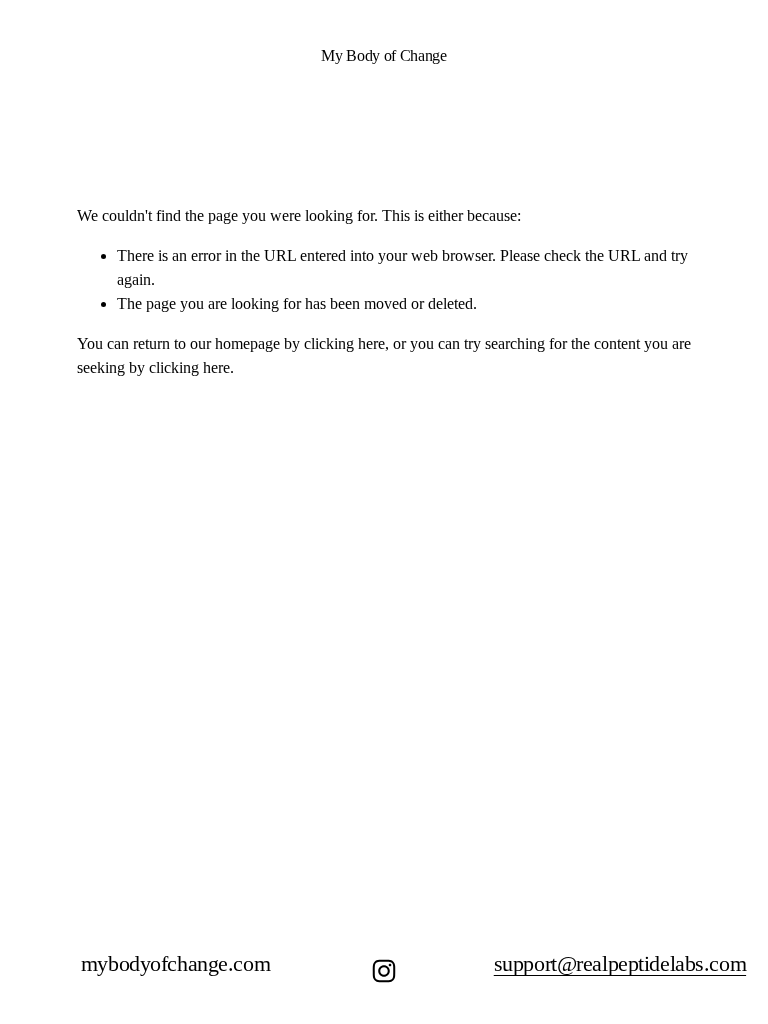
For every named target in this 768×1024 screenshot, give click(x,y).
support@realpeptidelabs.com (620, 964)
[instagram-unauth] (384, 971)
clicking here (344, 343)
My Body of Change (384, 55)
